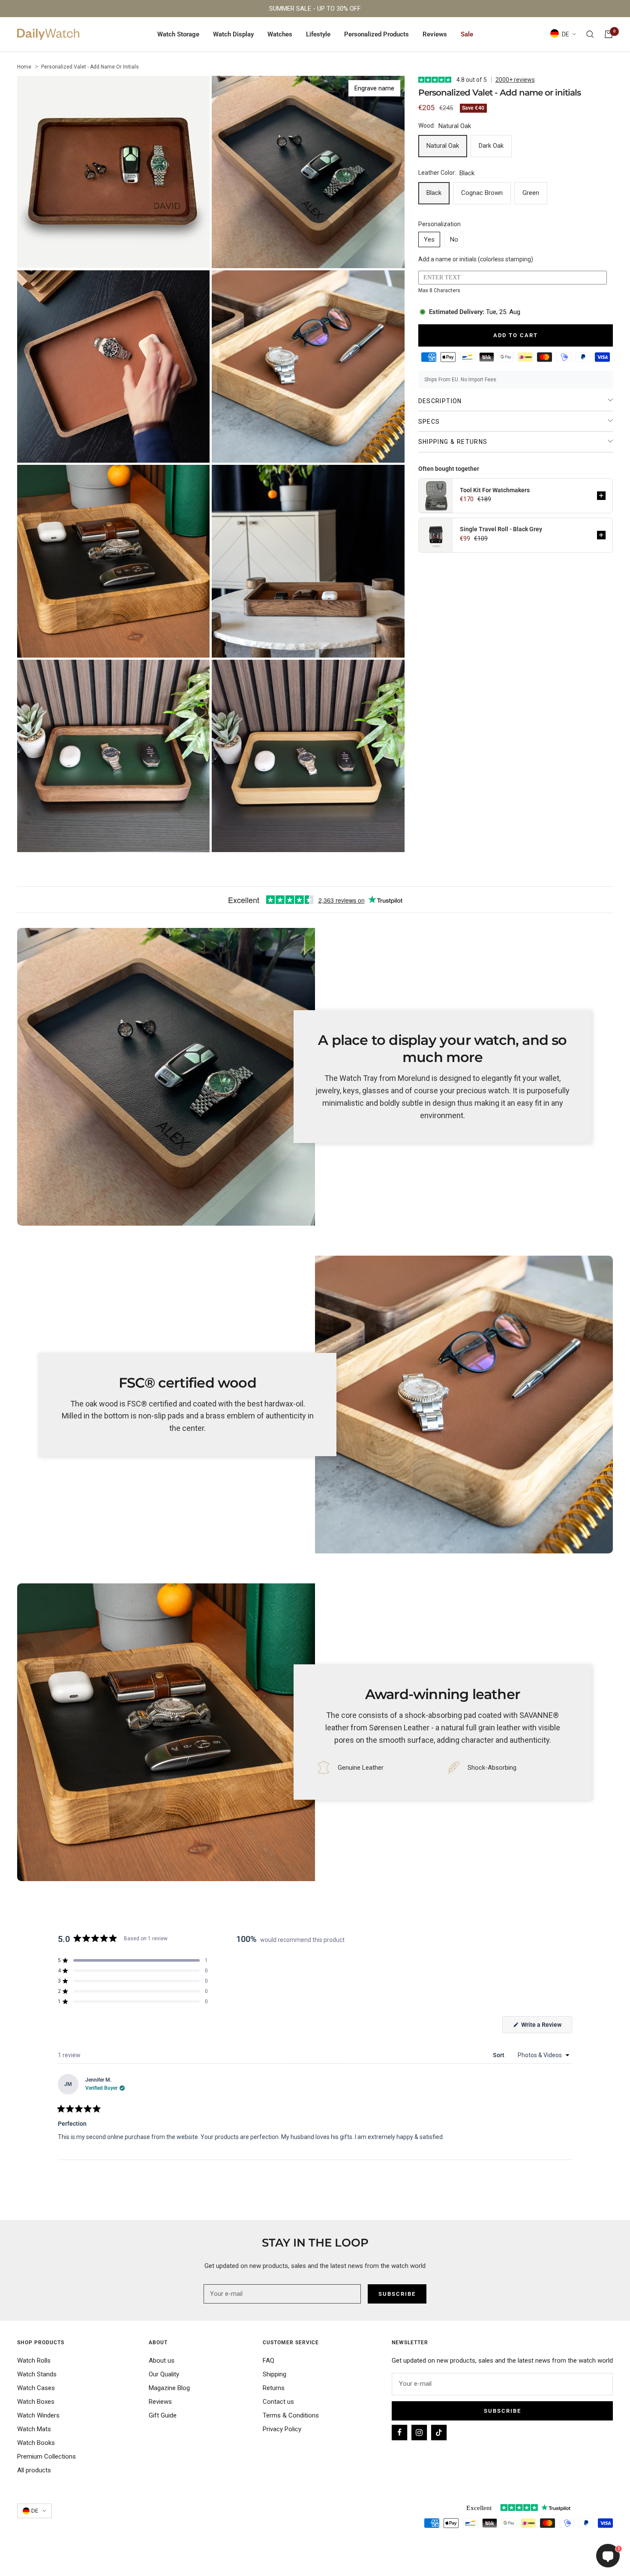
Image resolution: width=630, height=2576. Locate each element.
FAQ (268, 2361)
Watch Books (36, 2443)
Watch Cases (36, 2388)
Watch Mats (34, 2429)
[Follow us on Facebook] (399, 2432)
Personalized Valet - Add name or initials (90, 67)
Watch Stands (37, 2374)
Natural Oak (443, 146)
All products (34, 2470)
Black (434, 193)
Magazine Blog (169, 2388)
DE (565, 34)
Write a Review (546, 2027)
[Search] (590, 34)
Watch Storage (178, 34)
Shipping (274, 2374)
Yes (429, 239)
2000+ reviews (515, 80)
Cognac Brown (482, 193)
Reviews (435, 34)
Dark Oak (491, 146)
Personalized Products (376, 34)
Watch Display (233, 34)
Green (531, 193)
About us (162, 2361)
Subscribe (502, 2411)
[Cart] (609, 34)
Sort (499, 2055)
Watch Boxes (36, 2402)
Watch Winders (38, 2415)
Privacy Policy (282, 2429)
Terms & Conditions (291, 2415)
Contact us (278, 2402)
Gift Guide (163, 2415)
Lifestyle (318, 34)
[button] (601, 496)
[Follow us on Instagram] (419, 2432)
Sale (467, 34)
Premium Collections (46, 2456)
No (454, 239)
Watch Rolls (34, 2361)
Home (24, 67)
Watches (280, 34)
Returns (274, 2388)
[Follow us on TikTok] (439, 2432)
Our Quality (164, 2374)
